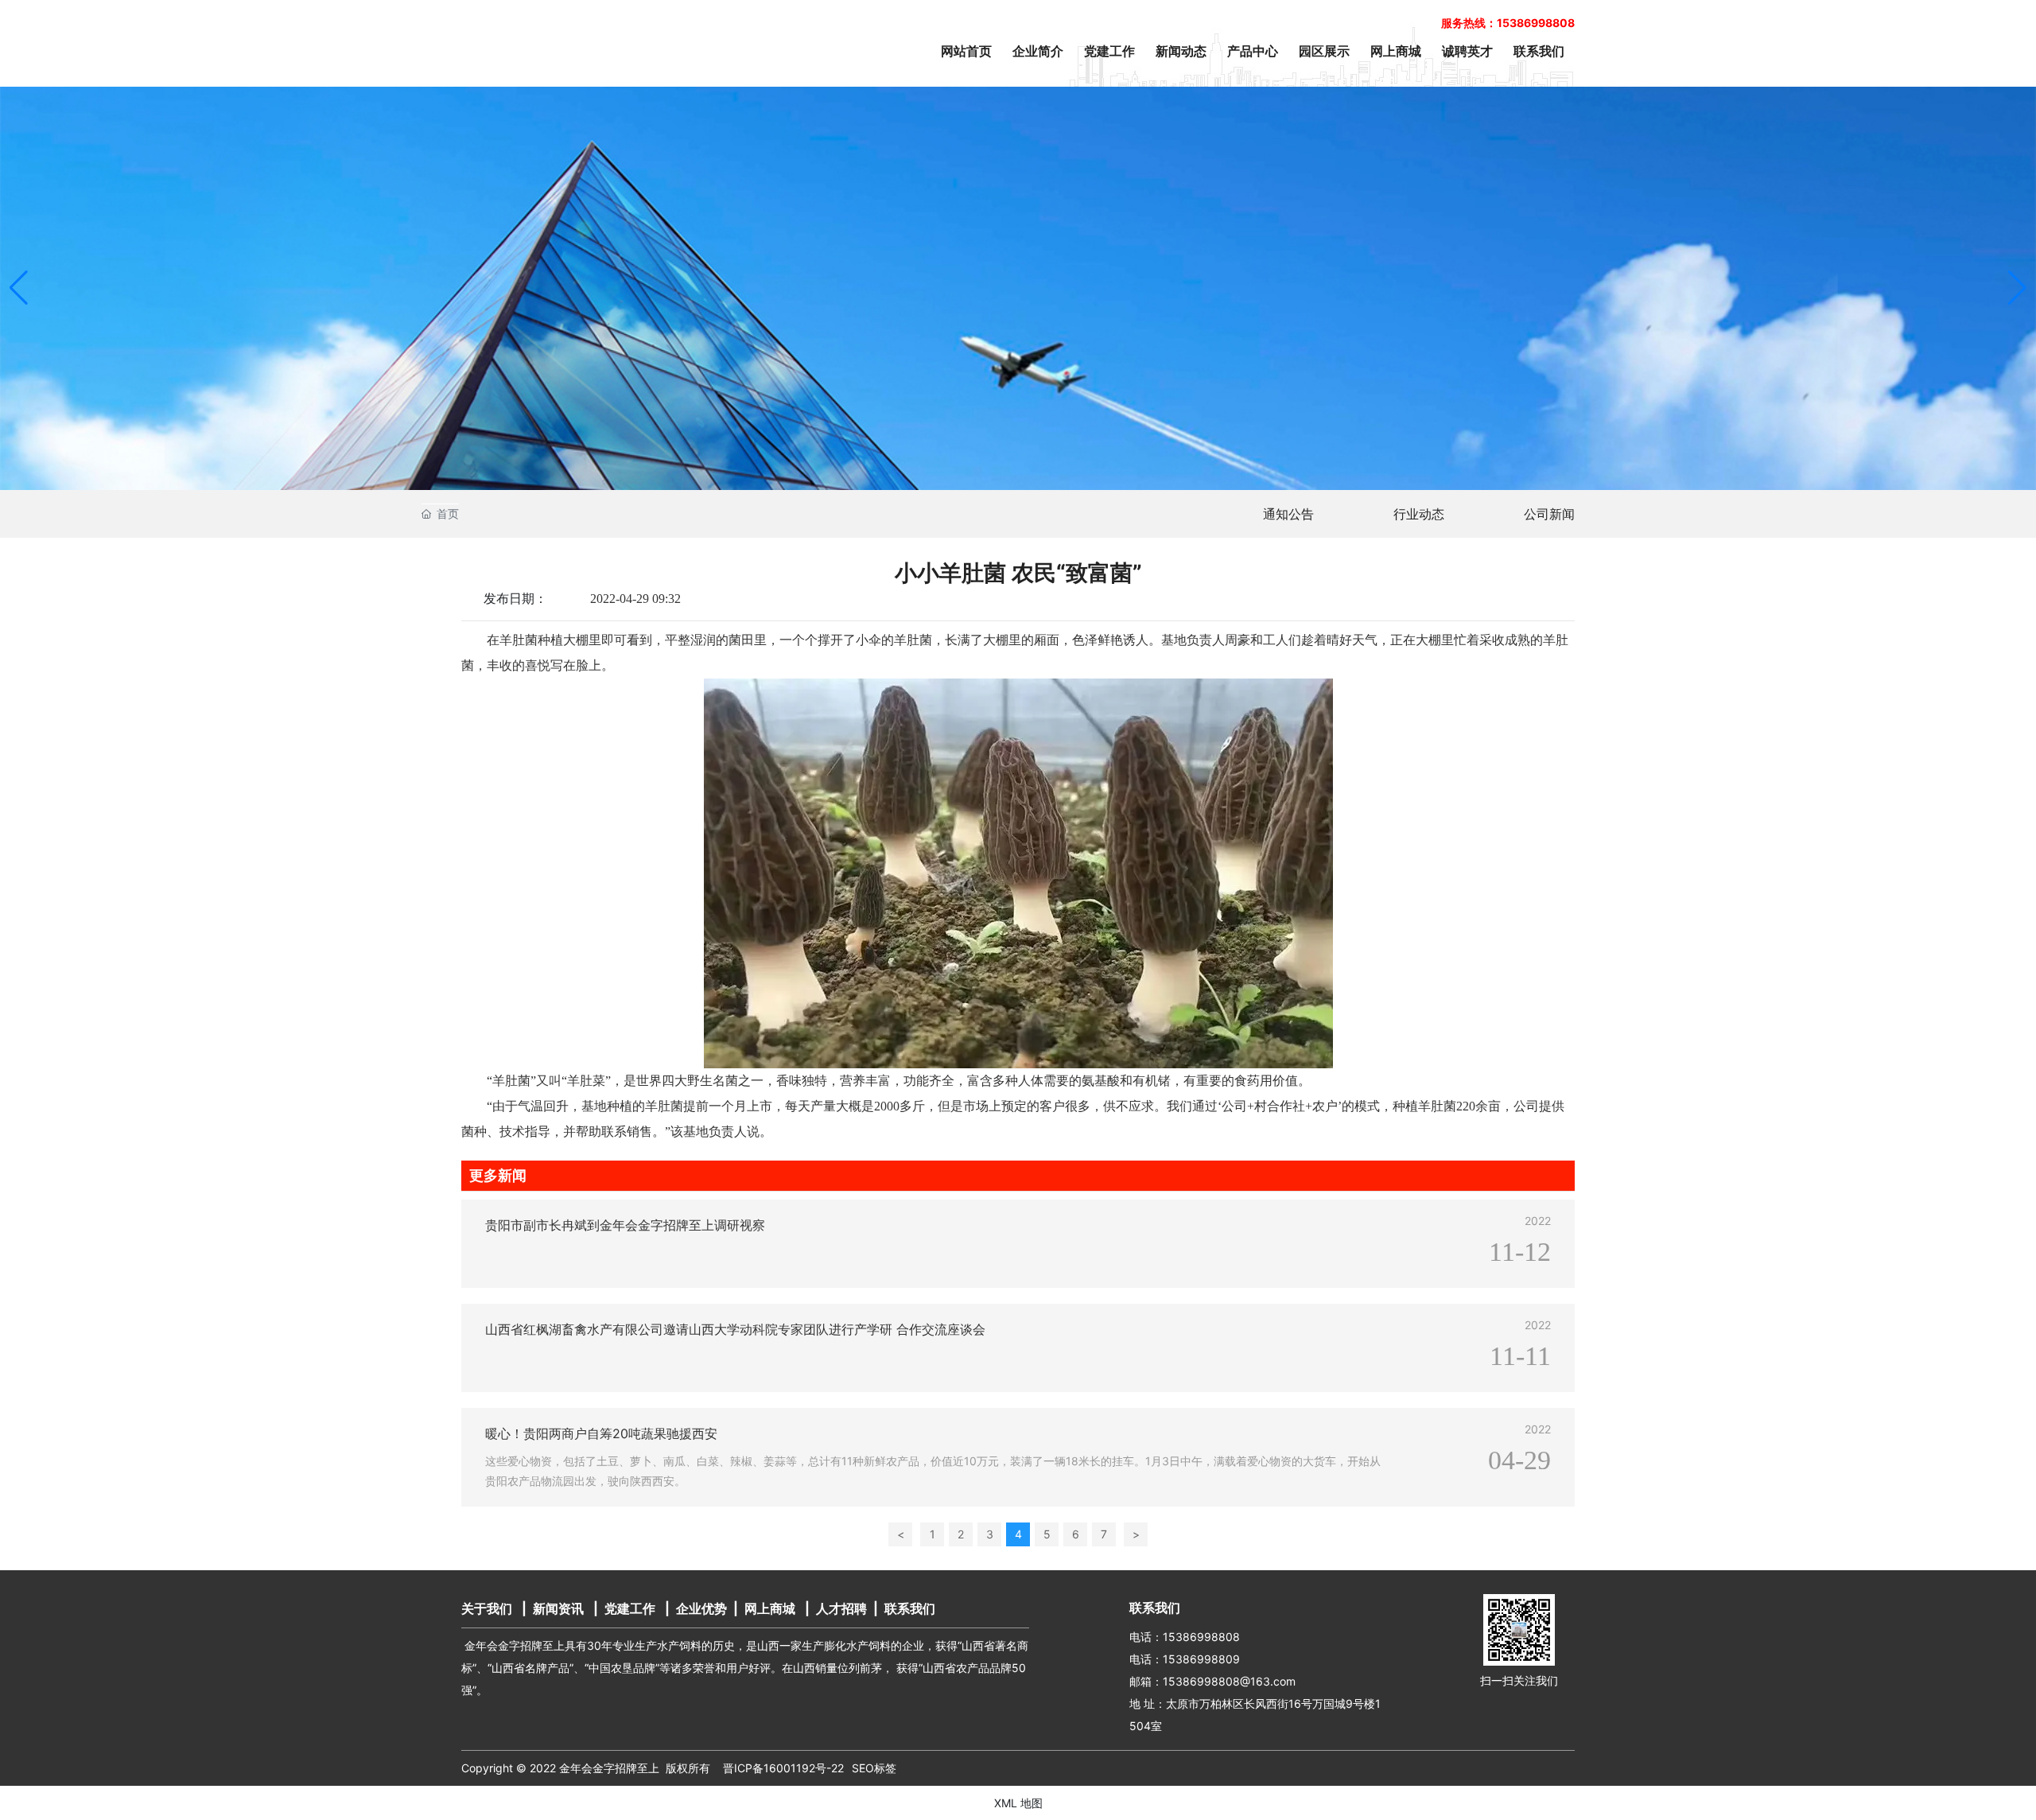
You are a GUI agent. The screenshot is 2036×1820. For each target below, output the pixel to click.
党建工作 (630, 1608)
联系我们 (910, 1608)
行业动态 (1419, 514)
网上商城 (770, 1608)
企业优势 (701, 1608)
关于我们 (487, 1608)
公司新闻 (1549, 514)
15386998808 (1201, 1637)
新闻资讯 (558, 1608)
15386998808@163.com (1229, 1681)
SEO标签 (874, 1768)
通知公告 (1288, 514)
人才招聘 (841, 1608)
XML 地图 (1018, 1803)
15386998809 (1201, 1659)
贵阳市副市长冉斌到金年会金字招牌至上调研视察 (625, 1225)
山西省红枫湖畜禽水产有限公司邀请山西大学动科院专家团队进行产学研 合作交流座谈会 (735, 1329)
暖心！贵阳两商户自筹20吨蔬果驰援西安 (601, 1433)
